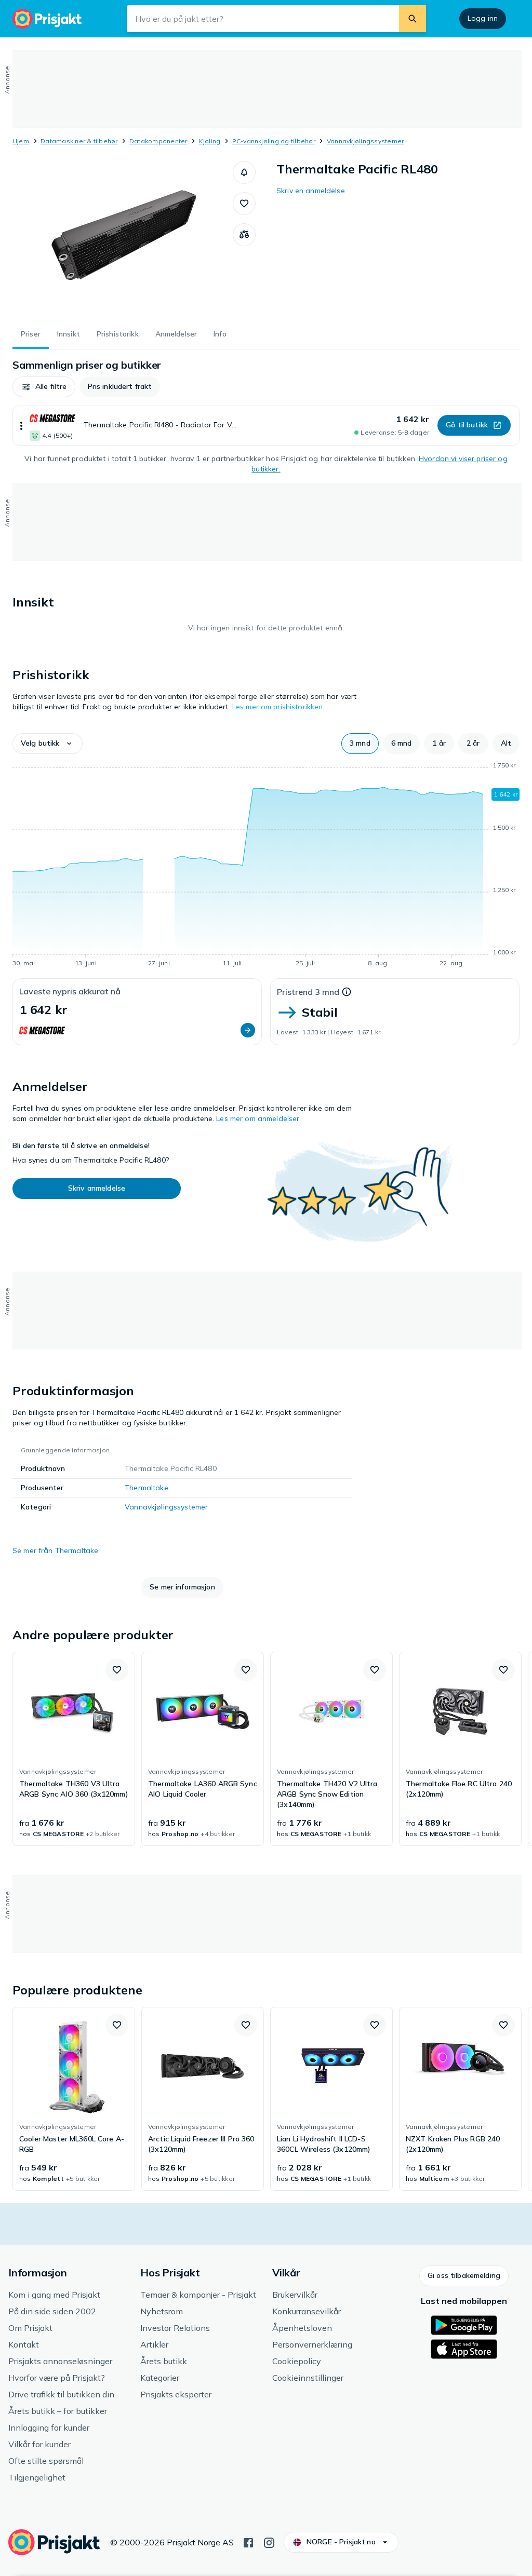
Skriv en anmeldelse (311, 191)
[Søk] (413, 19)
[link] (74, 1749)
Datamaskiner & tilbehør (79, 141)
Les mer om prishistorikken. (278, 707)
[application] (266, 866)
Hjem (21, 141)
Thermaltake (147, 1488)
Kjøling (210, 141)
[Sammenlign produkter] (244, 235)
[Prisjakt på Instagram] (269, 2542)
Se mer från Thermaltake (55, 1550)
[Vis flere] (21, 426)
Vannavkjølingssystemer (365, 141)
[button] (244, 172)
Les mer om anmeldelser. (258, 1118)
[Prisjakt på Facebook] (248, 2542)
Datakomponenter (158, 141)
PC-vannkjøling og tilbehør (274, 141)
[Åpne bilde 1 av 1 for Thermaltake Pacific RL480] (123, 239)
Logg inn (483, 18)
